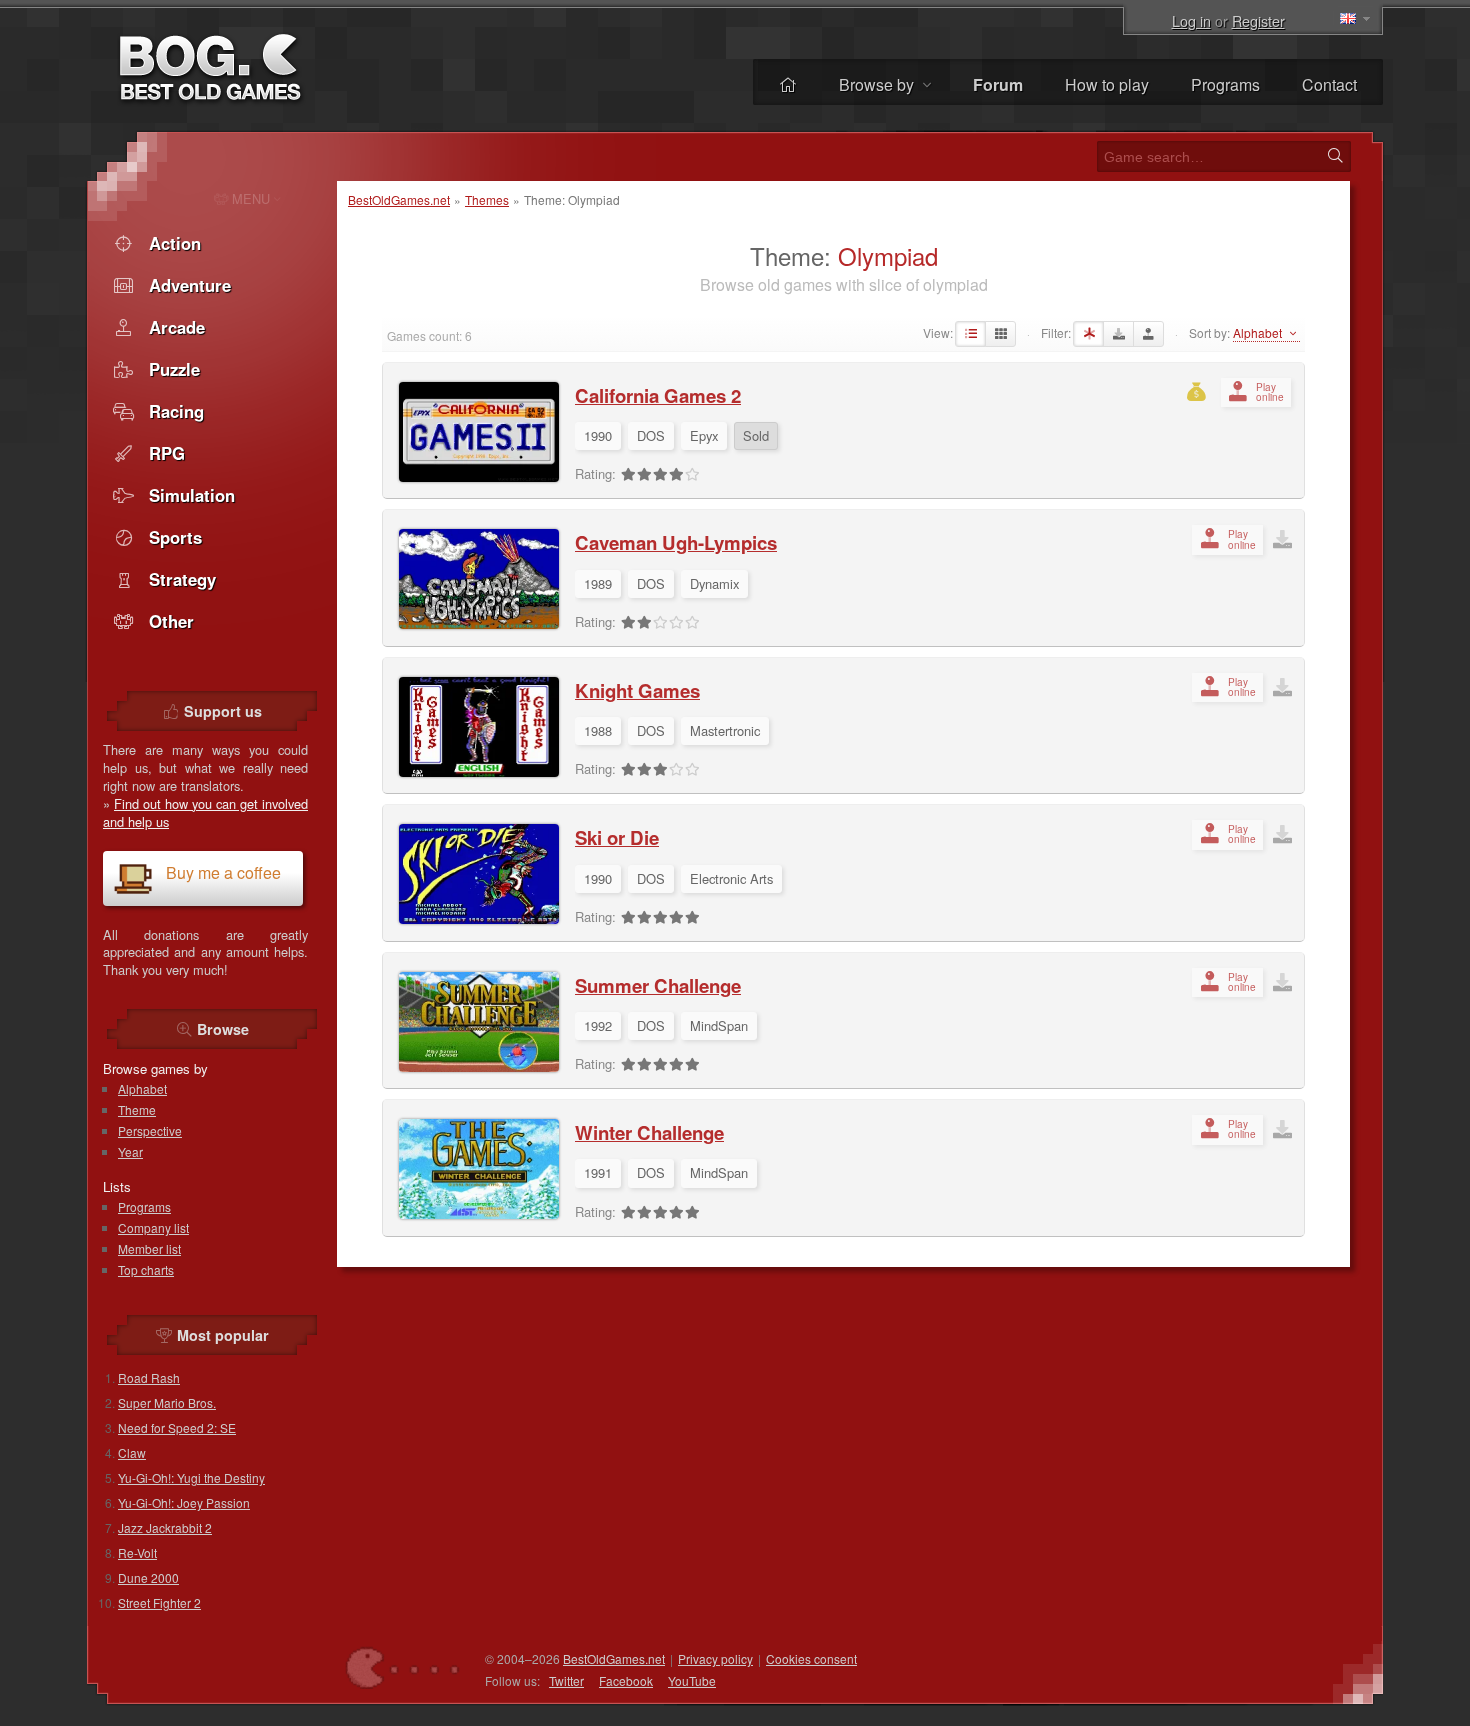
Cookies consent (811, 1658)
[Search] (1335, 156)
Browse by (878, 84)
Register (1258, 20)
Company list (153, 1227)
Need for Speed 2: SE (177, 1427)
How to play (1107, 84)
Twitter (566, 1680)
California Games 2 (658, 395)
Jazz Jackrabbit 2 (165, 1527)
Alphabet (142, 1088)
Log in (1191, 20)
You (692, 1680)
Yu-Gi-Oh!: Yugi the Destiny (191, 1477)
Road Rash (149, 1377)
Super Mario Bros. (167, 1402)
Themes (487, 199)
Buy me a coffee (223, 872)
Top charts (146, 1269)
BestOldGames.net (399, 199)
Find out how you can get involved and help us (205, 812)
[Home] (788, 84)
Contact (1329, 84)
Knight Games (637, 690)
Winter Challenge (649, 1132)
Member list (149, 1248)
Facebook (626, 1680)
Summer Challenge (658, 985)
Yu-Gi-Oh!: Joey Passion (184, 1502)
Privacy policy (715, 1658)
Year (130, 1151)
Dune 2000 (148, 1577)
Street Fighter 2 (159, 1602)
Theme (137, 1109)
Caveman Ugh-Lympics (676, 542)
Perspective (150, 1130)
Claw (132, 1452)
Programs (1225, 84)
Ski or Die (617, 837)
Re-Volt (137, 1552)
